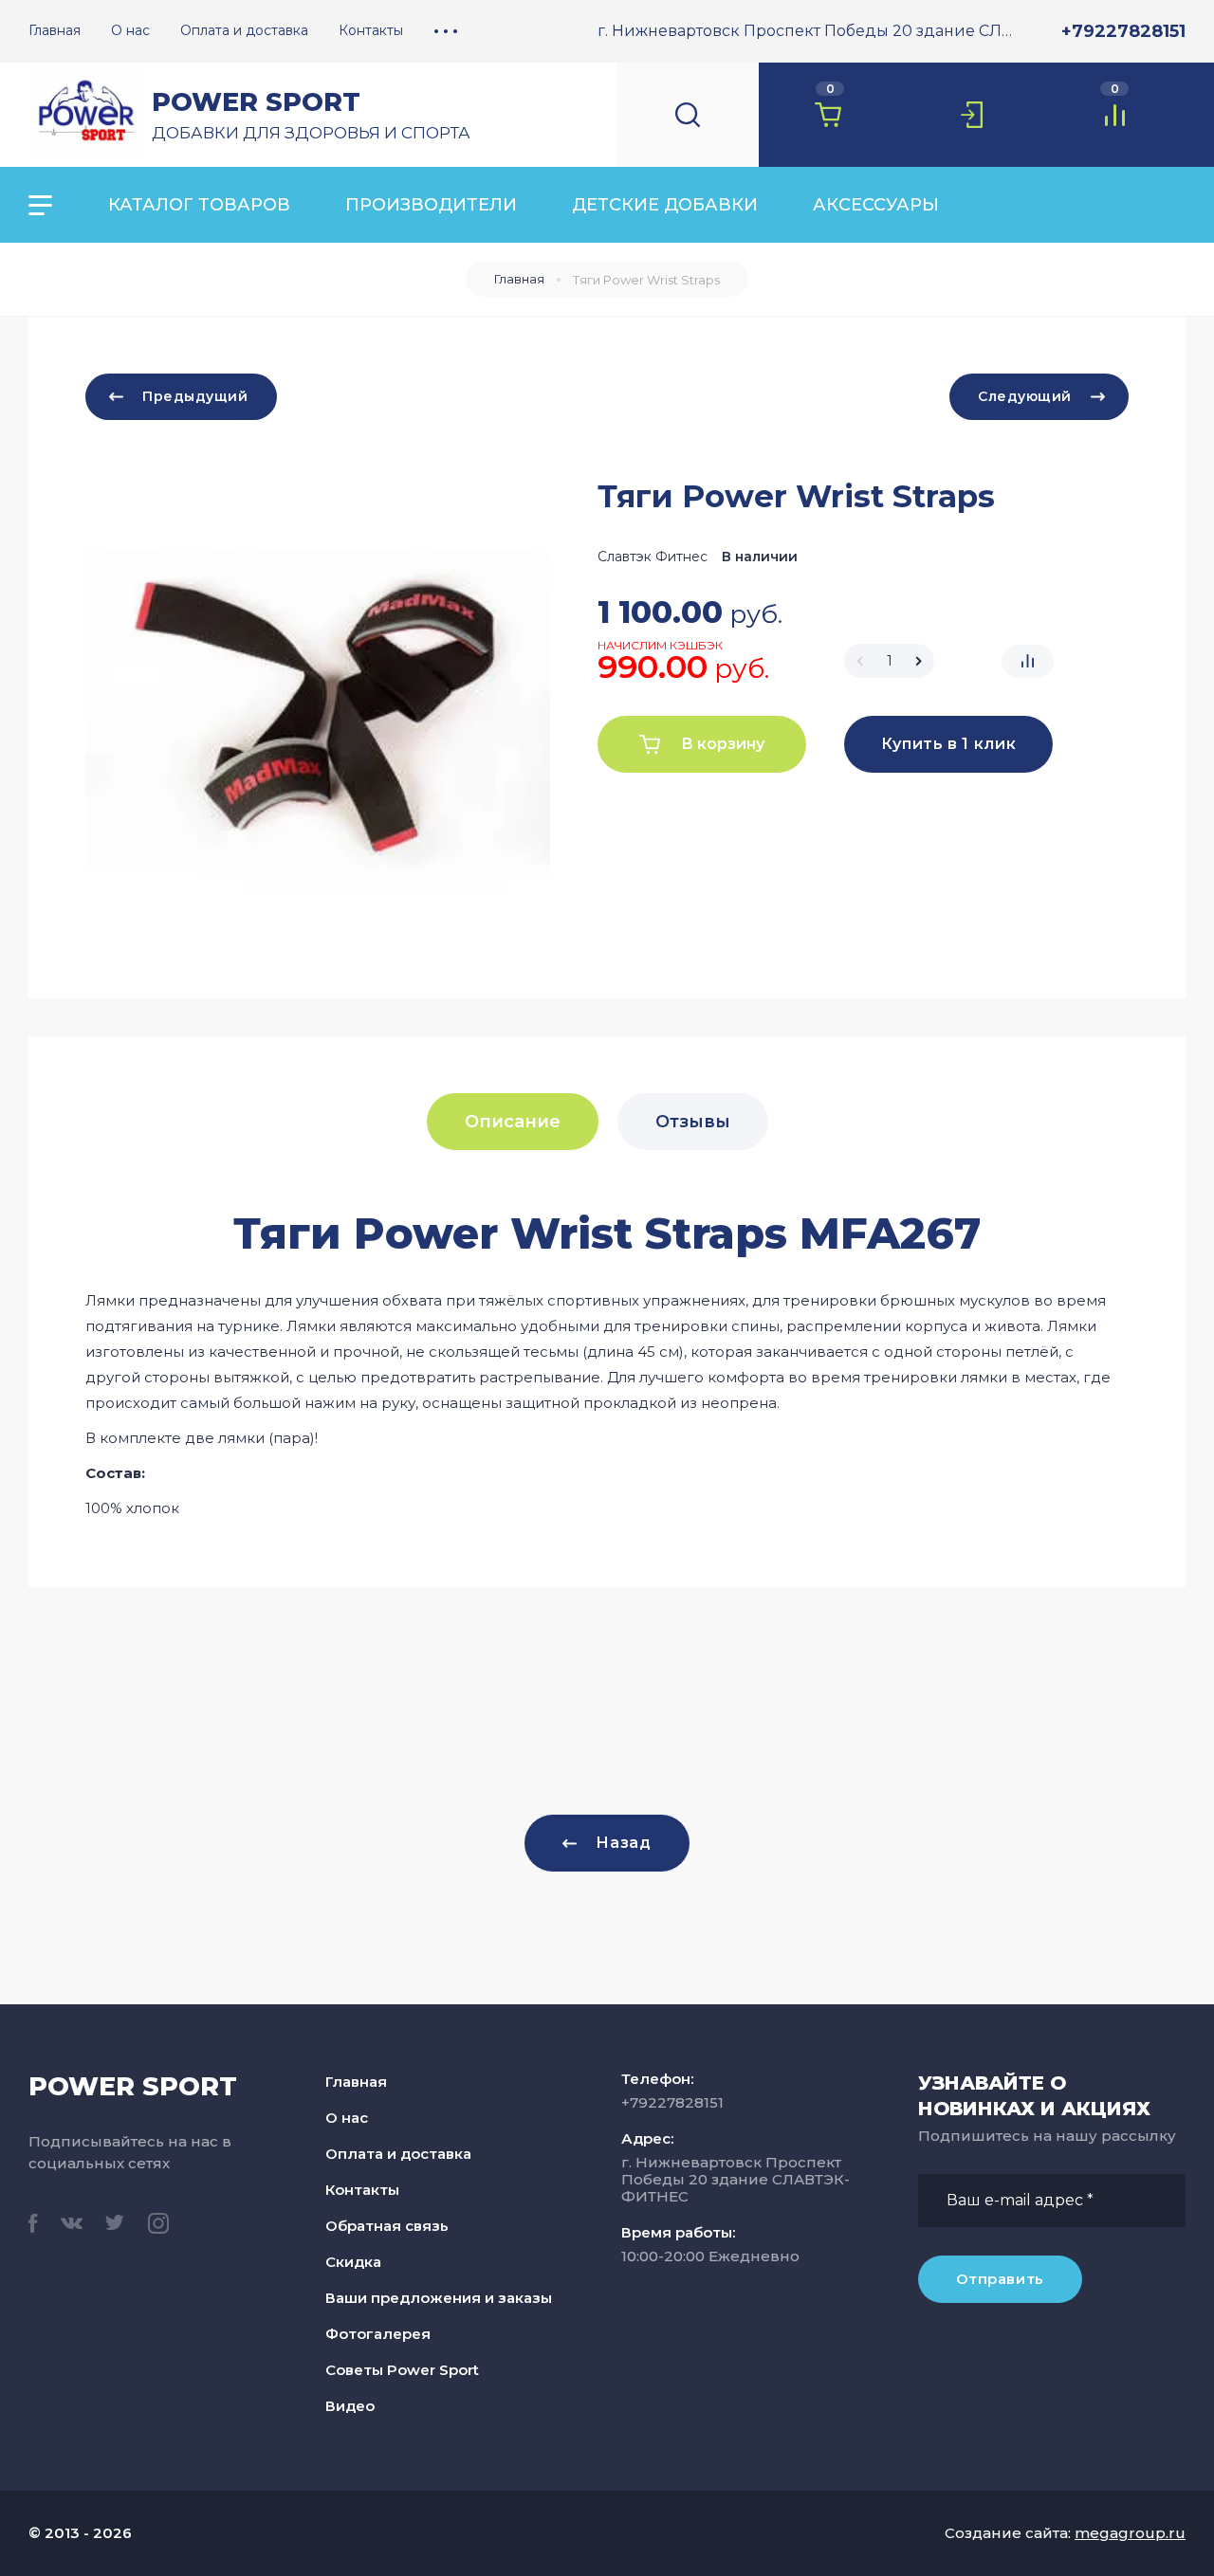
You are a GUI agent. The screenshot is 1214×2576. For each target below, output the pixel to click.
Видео (350, 2406)
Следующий (1025, 396)
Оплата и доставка (398, 2154)
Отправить (1000, 2279)
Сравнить (1028, 661)
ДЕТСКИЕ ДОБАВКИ (665, 205)
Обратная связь (387, 2226)
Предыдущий (195, 396)
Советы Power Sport (402, 2370)
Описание (513, 1122)
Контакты (362, 2190)
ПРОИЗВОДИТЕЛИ (431, 205)
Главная (519, 279)
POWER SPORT (256, 102)
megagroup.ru (1130, 2533)
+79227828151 (1123, 31)
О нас (347, 2118)
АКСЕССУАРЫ (876, 205)
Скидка (353, 2262)
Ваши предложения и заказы (439, 2298)
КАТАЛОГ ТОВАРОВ (199, 205)
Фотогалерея (378, 2334)
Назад (623, 1843)
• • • (446, 30)
